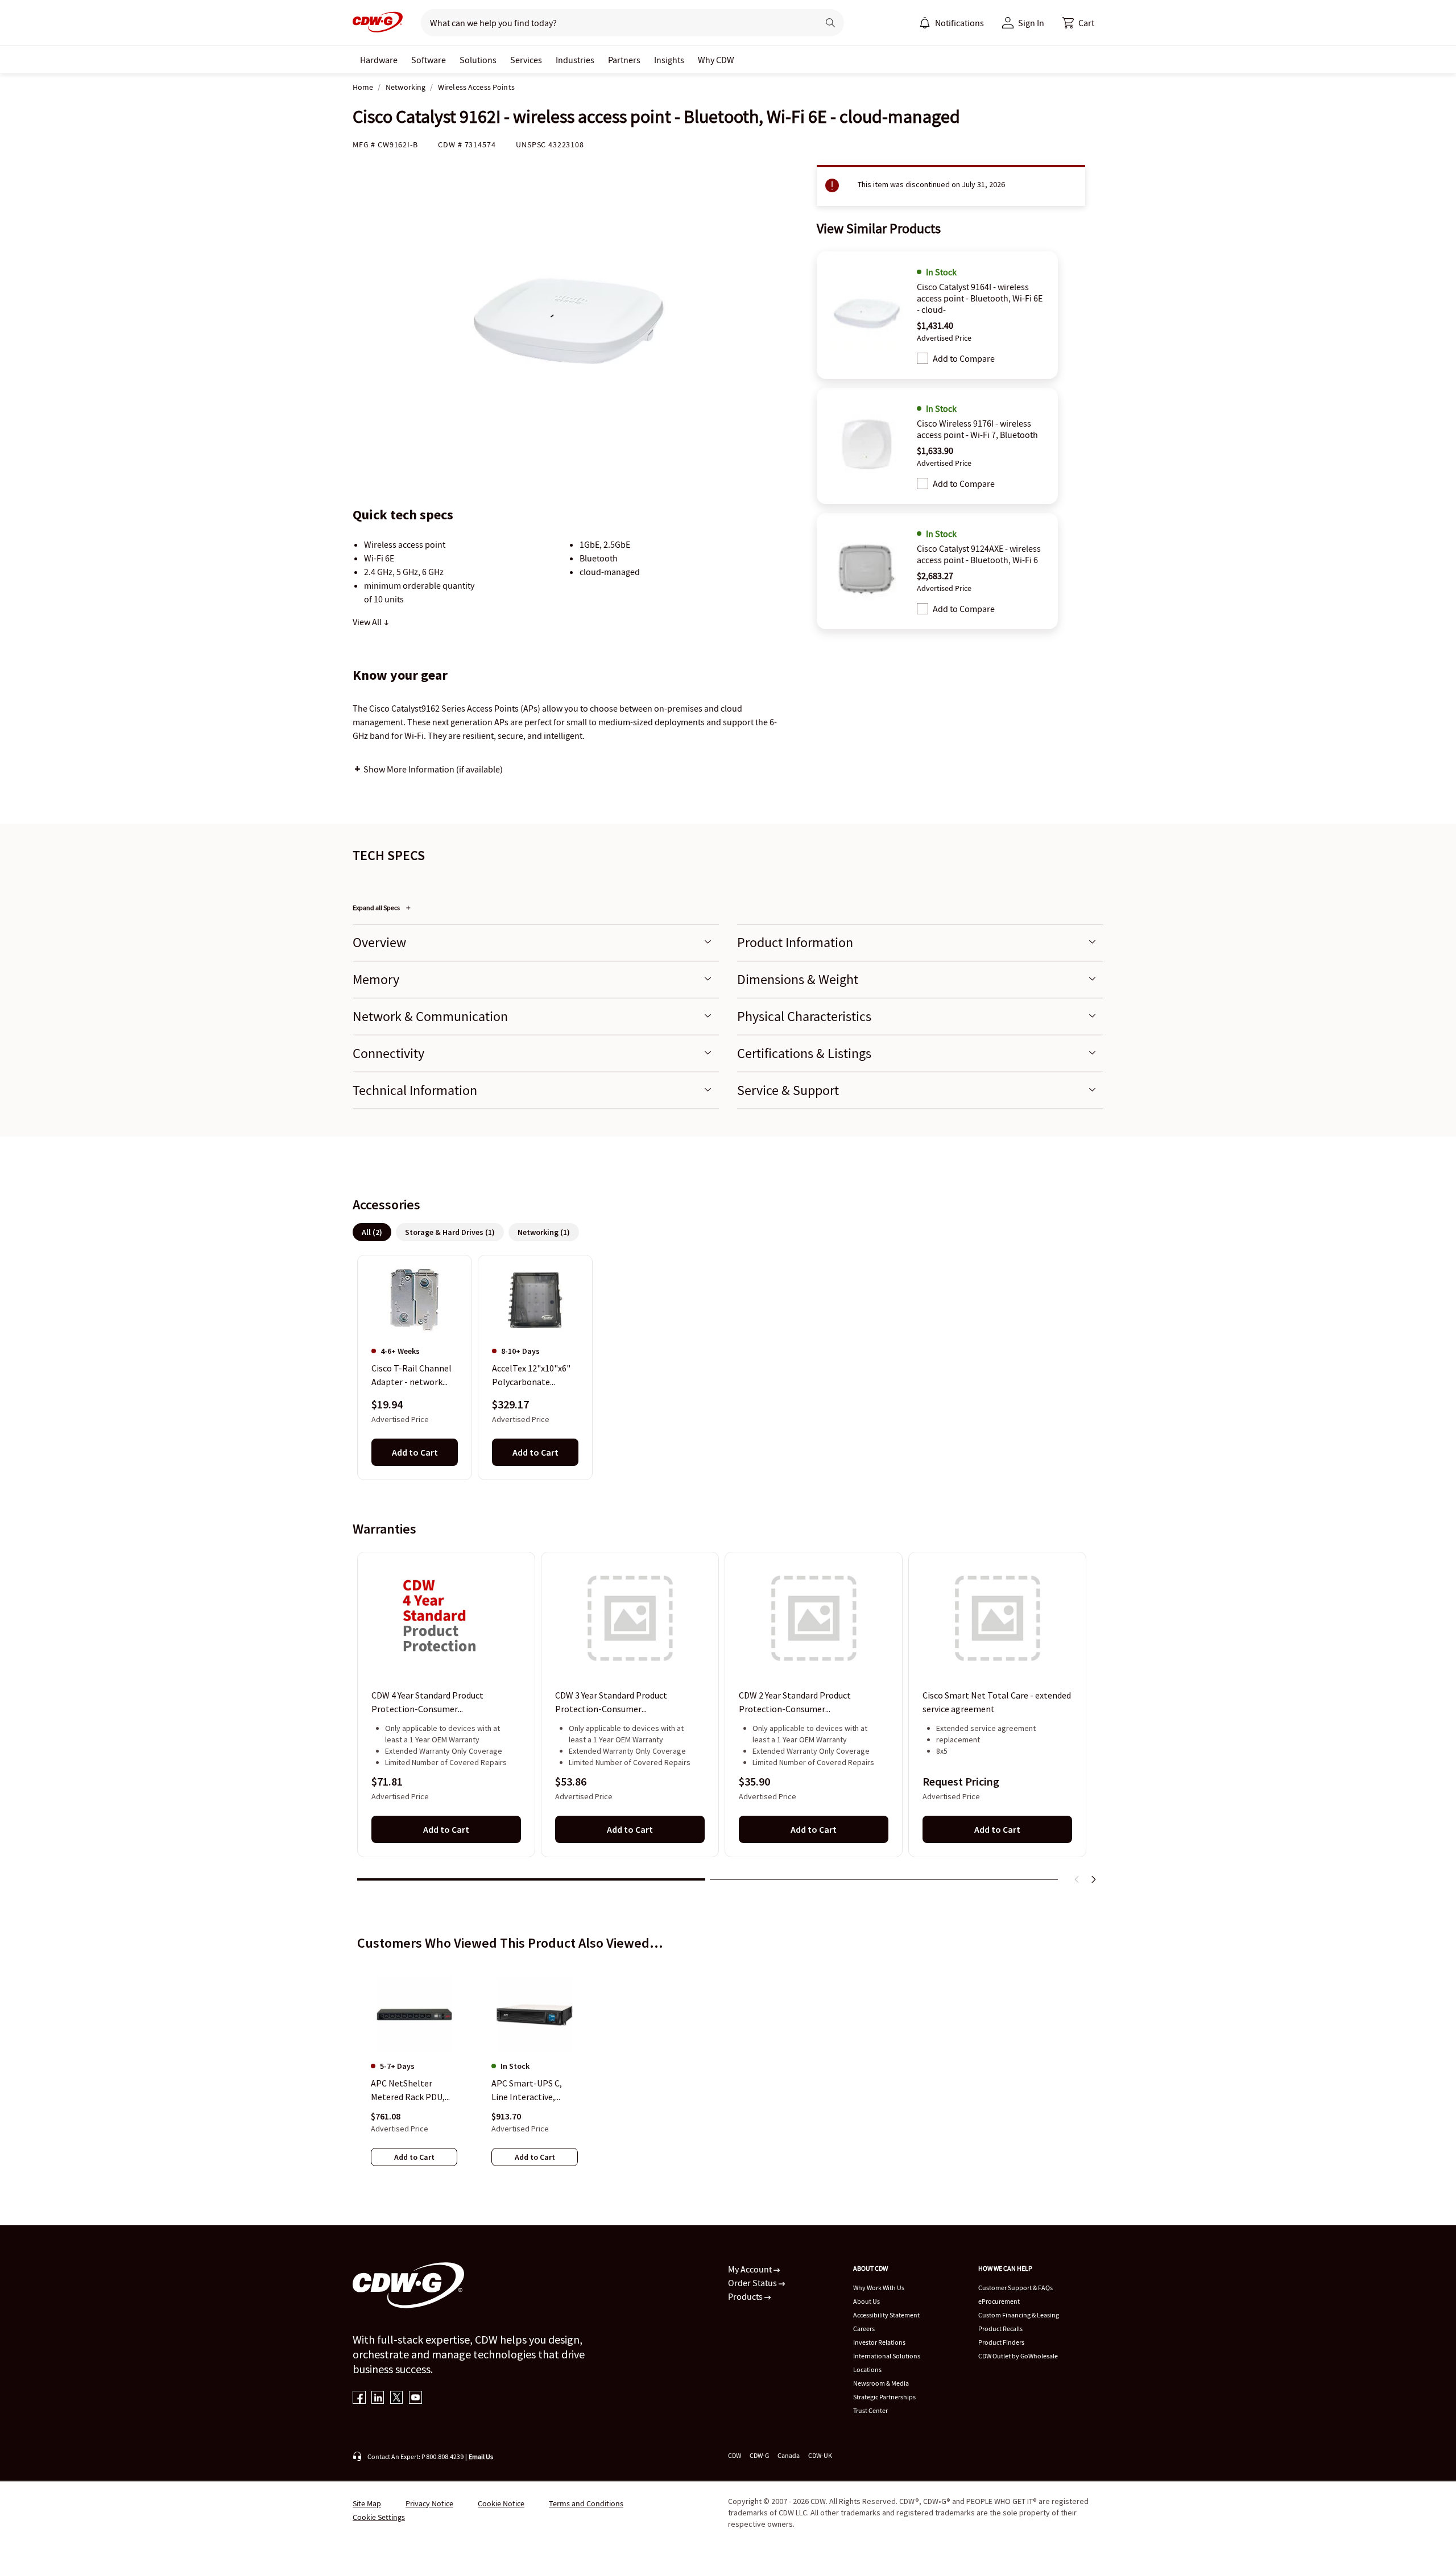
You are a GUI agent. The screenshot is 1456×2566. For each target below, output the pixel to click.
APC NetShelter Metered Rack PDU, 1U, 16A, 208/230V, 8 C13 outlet (409, 2090)
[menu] (952, 23)
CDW (735, 2455)
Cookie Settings (379, 2517)
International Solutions (887, 2356)
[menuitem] (925, 23)
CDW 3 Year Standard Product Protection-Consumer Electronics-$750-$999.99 (611, 1703)
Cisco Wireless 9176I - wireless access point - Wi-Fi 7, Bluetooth (977, 429)
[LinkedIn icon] (378, 2398)
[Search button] (830, 23)
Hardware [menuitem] (379, 60)
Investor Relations (879, 2342)
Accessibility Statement (886, 2315)
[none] (379, 60)
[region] (728, 1367)
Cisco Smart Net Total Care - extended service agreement (997, 1703)
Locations (867, 2369)
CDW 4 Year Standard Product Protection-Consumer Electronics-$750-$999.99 (427, 1703)
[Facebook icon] (359, 2398)
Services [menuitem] (526, 60)
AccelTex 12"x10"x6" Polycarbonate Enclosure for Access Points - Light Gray (532, 1375)
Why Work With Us (879, 2288)
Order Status (753, 2283)
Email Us (481, 2456)
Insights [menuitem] (669, 60)
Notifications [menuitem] (959, 23)
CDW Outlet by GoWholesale (1018, 2356)
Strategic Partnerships (884, 2397)
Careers (864, 2329)
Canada (789, 2455)
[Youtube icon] (415, 2398)
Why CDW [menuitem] (716, 60)
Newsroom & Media (881, 2383)
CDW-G (759, 2455)
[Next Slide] (1093, 1879)
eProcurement (999, 2301)
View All (368, 622)
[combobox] (615, 23)
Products (746, 2296)
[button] (1078, 23)
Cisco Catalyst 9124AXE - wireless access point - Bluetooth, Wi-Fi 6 (979, 554)
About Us (866, 2301)
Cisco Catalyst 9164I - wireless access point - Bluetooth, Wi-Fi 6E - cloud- (980, 298)
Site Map (367, 2503)
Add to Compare (964, 358)
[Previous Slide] (1077, 1879)
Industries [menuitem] (575, 60)
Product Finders (1001, 2342)
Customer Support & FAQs (1016, 2288)
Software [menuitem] (429, 60)
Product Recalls (1000, 2329)
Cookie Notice (501, 2503)
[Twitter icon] (397, 2398)
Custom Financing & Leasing (1019, 2315)
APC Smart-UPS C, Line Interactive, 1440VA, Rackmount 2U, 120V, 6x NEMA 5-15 (531, 2090)
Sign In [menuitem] (1031, 23)
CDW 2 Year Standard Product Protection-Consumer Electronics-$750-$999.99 (795, 1703)
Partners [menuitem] (624, 60)
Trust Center (870, 2410)
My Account (751, 2269)
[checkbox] (923, 358)
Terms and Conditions (586, 2503)
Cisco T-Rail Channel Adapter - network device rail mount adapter (411, 1375)
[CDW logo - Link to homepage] (378, 23)
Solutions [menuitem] (478, 60)
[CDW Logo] (378, 23)
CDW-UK (820, 2455)
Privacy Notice (429, 2503)
